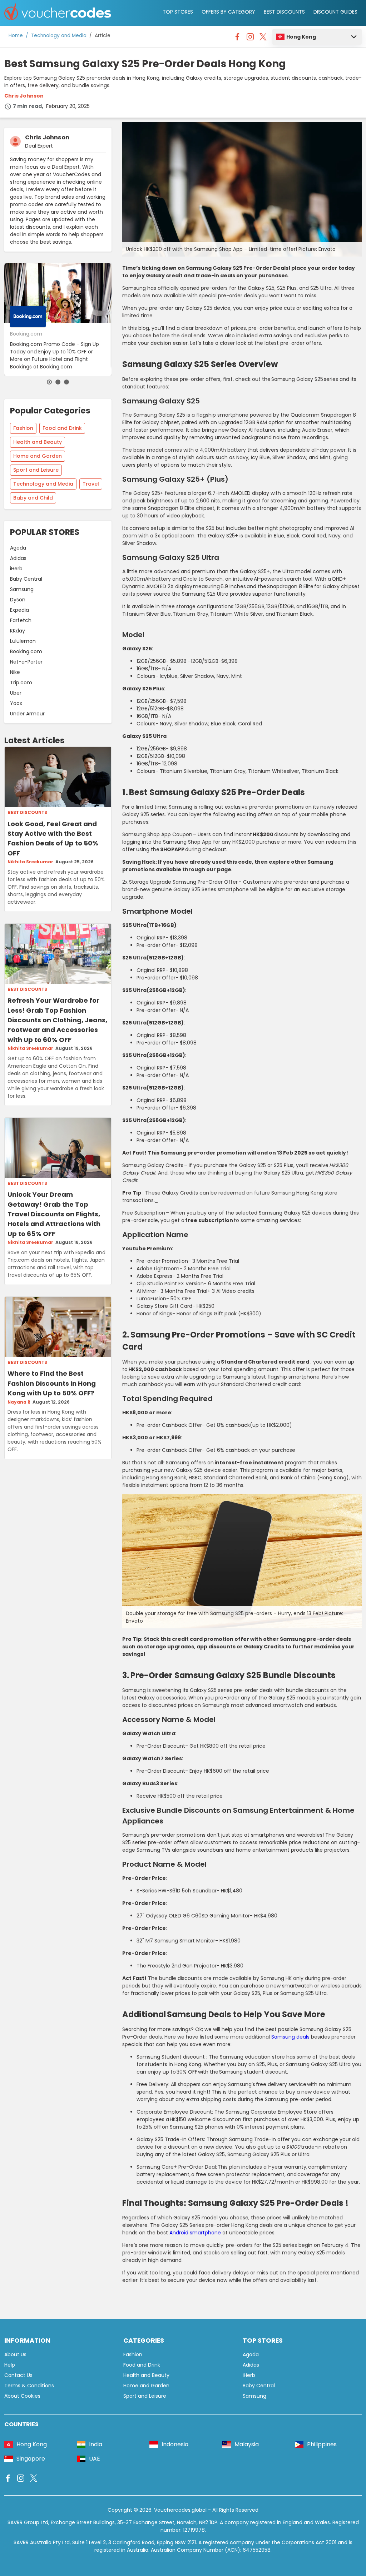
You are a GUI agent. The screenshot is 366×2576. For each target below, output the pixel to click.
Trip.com (21, 683)
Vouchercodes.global (180, 2510)
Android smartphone (195, 2233)
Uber (16, 693)
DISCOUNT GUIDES (335, 12)
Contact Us (18, 2375)
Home (16, 36)
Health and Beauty (38, 442)
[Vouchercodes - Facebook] (237, 39)
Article (103, 36)
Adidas (18, 558)
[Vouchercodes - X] (263, 39)
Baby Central (26, 579)
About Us (15, 2354)
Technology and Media (59, 36)
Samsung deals (290, 2037)
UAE (95, 2459)
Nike (15, 672)
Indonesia (175, 2444)
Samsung (22, 589)
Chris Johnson (24, 96)
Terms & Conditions (29, 2386)
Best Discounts (27, 813)
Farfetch (21, 620)
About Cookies (22, 2396)
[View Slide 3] (66, 382)
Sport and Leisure (36, 470)
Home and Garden (38, 456)
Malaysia (247, 2444)
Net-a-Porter (26, 662)
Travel (91, 484)
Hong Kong (301, 37)
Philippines (322, 2444)
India (96, 2444)
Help (10, 2365)
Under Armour (27, 714)
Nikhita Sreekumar (30, 862)
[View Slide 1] (49, 382)
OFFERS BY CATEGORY (228, 12)
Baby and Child (33, 498)
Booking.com (26, 651)
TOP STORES (178, 12)
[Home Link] (58, 13)
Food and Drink (62, 428)
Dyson (18, 600)
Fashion (23, 428)
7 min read (27, 106)
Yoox (16, 703)
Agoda (18, 548)
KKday (18, 631)
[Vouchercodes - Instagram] (250, 39)
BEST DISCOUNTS (284, 12)
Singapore (31, 2459)
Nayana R (19, 1402)
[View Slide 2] (58, 382)
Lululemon (23, 641)
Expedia (19, 610)
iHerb (16, 569)
